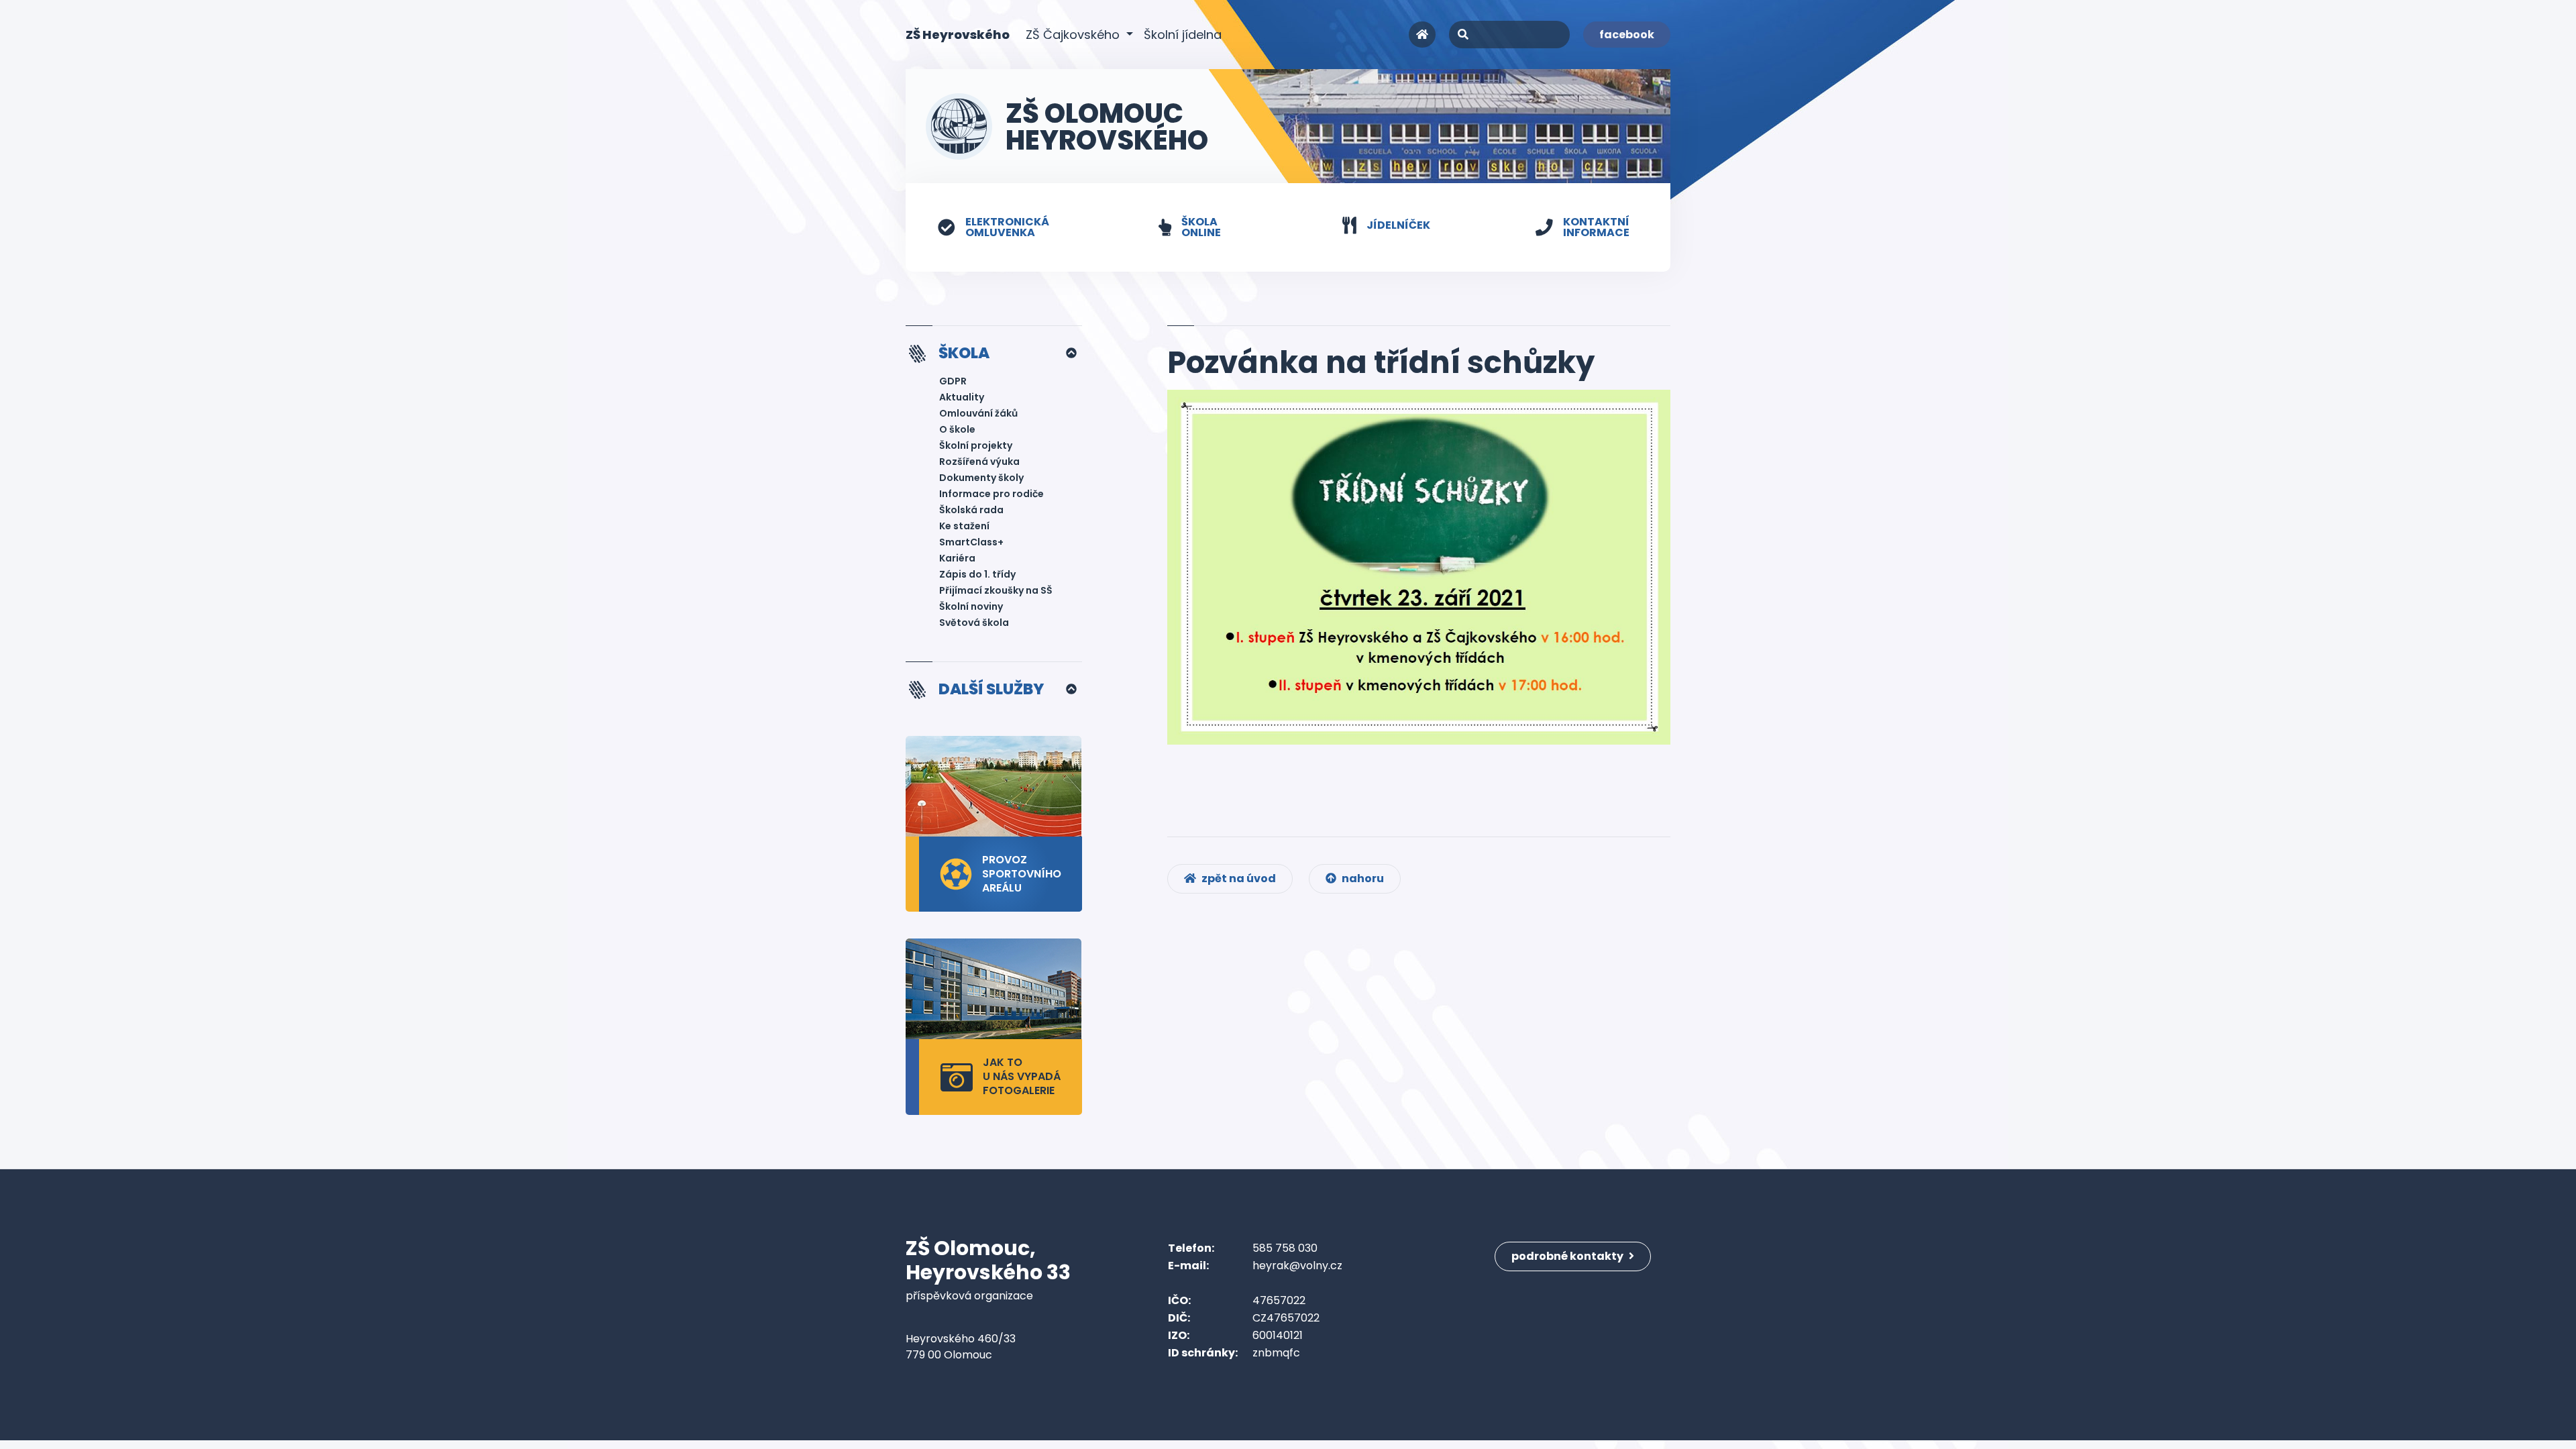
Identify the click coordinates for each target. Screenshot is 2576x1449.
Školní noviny (971, 606)
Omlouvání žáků (978, 413)
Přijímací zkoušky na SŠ (996, 590)
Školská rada (971, 510)
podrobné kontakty (1568, 1256)
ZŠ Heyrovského (958, 34)
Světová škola (974, 623)
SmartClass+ (971, 542)
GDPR (953, 381)
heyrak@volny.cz (1297, 1266)
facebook (1627, 35)
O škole (957, 429)
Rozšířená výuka (979, 462)
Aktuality (962, 397)
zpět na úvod (1238, 878)
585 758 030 (1285, 1248)
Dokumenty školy (981, 478)
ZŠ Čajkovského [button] (1074, 35)
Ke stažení (964, 526)
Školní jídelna (1183, 35)
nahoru (1362, 878)
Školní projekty (976, 445)
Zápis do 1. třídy (977, 574)
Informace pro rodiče (991, 494)
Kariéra (957, 558)
